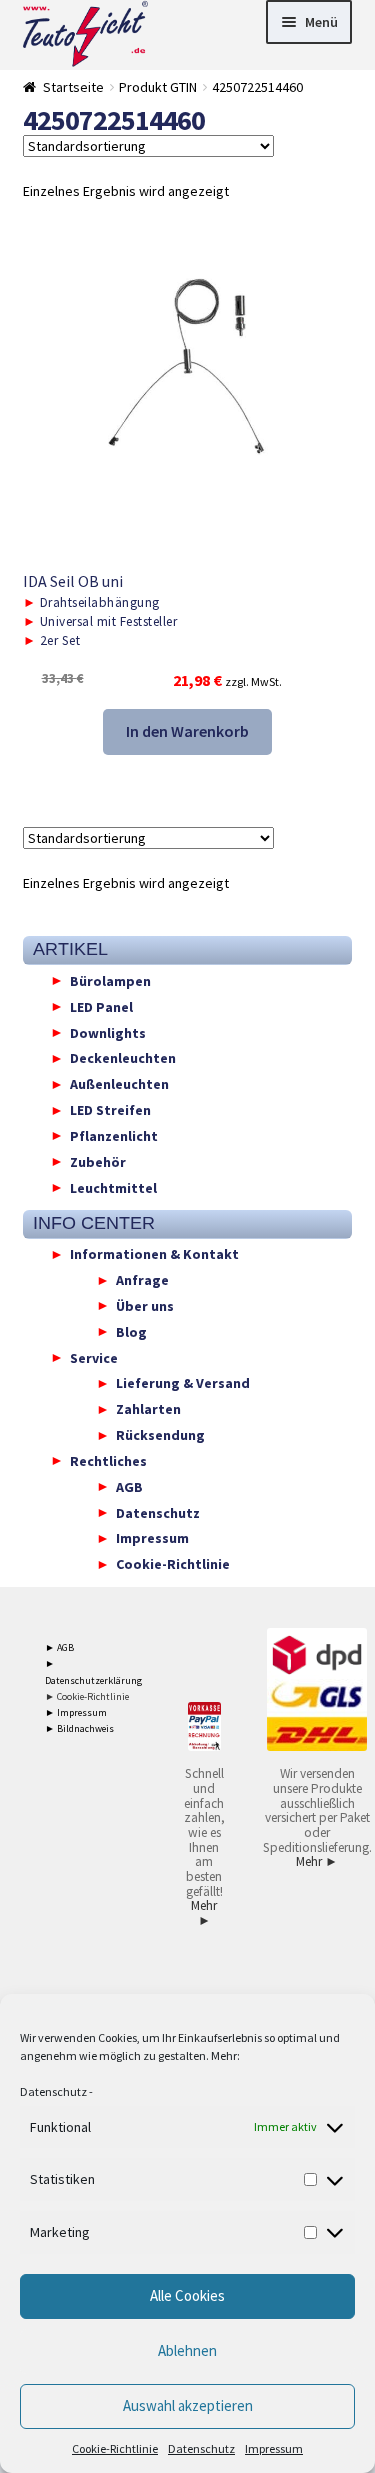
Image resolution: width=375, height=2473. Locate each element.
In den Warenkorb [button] (187, 731)
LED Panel (101, 1006)
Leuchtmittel (113, 1187)
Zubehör (98, 1161)
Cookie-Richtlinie (115, 2448)
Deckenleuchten (123, 1058)
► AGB (59, 1647)
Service (94, 1357)
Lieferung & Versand (183, 1383)
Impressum (274, 2448)
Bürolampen (110, 980)
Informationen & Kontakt (154, 1254)
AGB (129, 1486)
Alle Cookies (187, 2295)
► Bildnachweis (79, 1728)
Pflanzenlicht (114, 1135)
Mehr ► (204, 1913)
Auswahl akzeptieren (188, 2405)
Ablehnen (187, 2350)
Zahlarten (148, 1409)
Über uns (145, 1305)
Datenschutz (53, 2091)
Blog (131, 1331)
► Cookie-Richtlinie (87, 1696)
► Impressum (76, 1712)
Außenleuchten (119, 1084)
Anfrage (142, 1280)
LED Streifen (110, 1110)
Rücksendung (160, 1435)
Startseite (73, 87)
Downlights (108, 1032)
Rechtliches (108, 1460)
